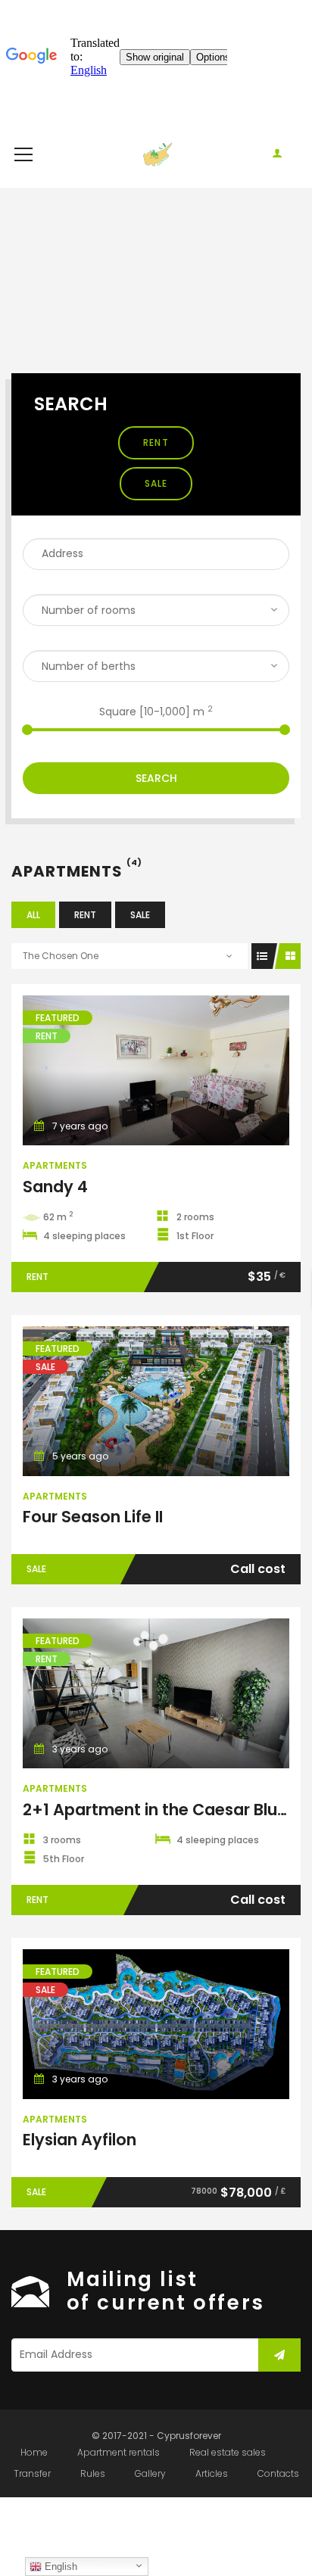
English (59, 2567)
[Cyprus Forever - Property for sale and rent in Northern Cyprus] (156, 154)
